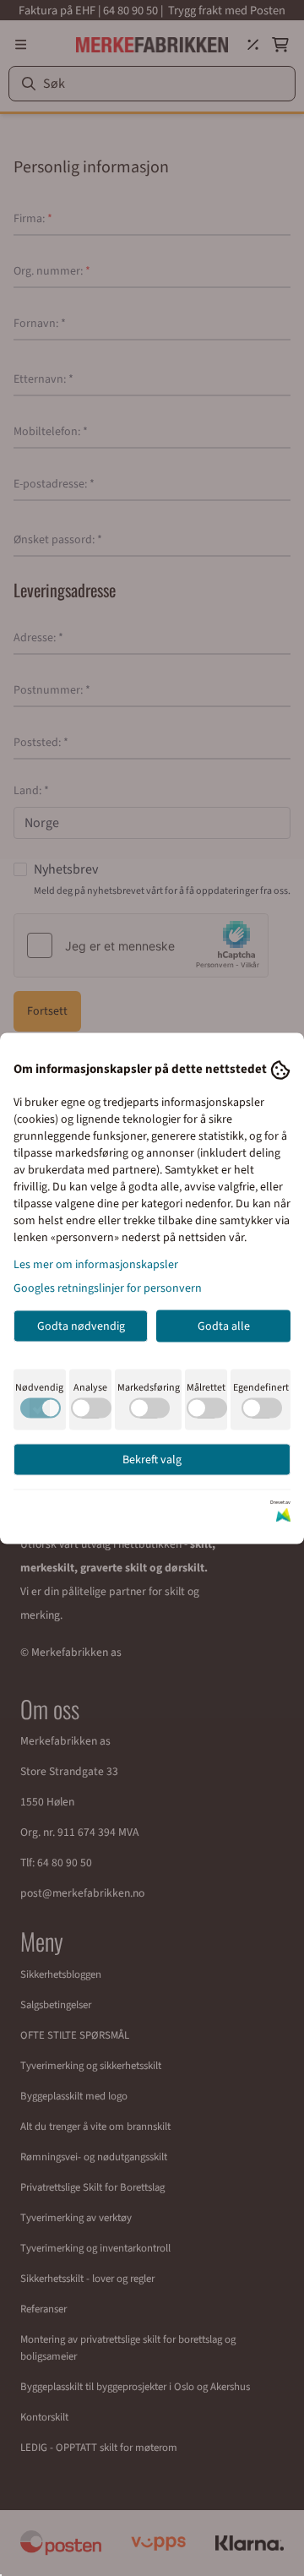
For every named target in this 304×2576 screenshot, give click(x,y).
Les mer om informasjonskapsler (96, 1264)
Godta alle (224, 1326)
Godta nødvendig (81, 1326)
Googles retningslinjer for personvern (108, 1288)
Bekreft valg (152, 1459)
